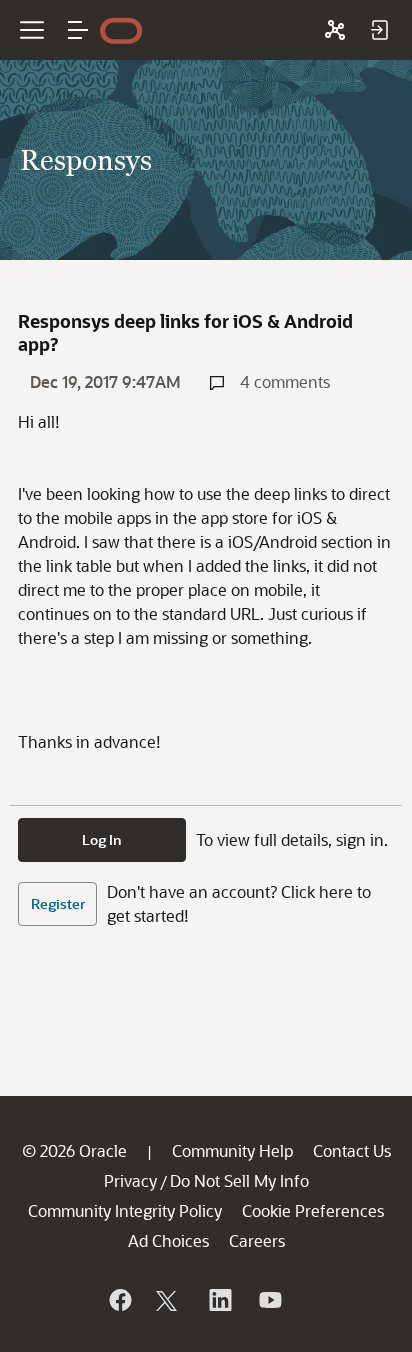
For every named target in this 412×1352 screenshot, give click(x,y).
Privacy (130, 1180)
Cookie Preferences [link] (313, 1210)
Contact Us (352, 1150)
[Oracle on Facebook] (119, 1300)
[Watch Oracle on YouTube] (269, 1300)
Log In (102, 839)
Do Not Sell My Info (239, 1180)
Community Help (232, 1150)
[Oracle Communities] (335, 30)
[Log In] (379, 30)
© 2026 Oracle (74, 1150)
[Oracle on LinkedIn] (219, 1300)
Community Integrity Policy (125, 1210)
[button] (78, 30)
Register (58, 903)
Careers (257, 1240)
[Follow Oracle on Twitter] (169, 1300)
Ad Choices (168, 1240)
